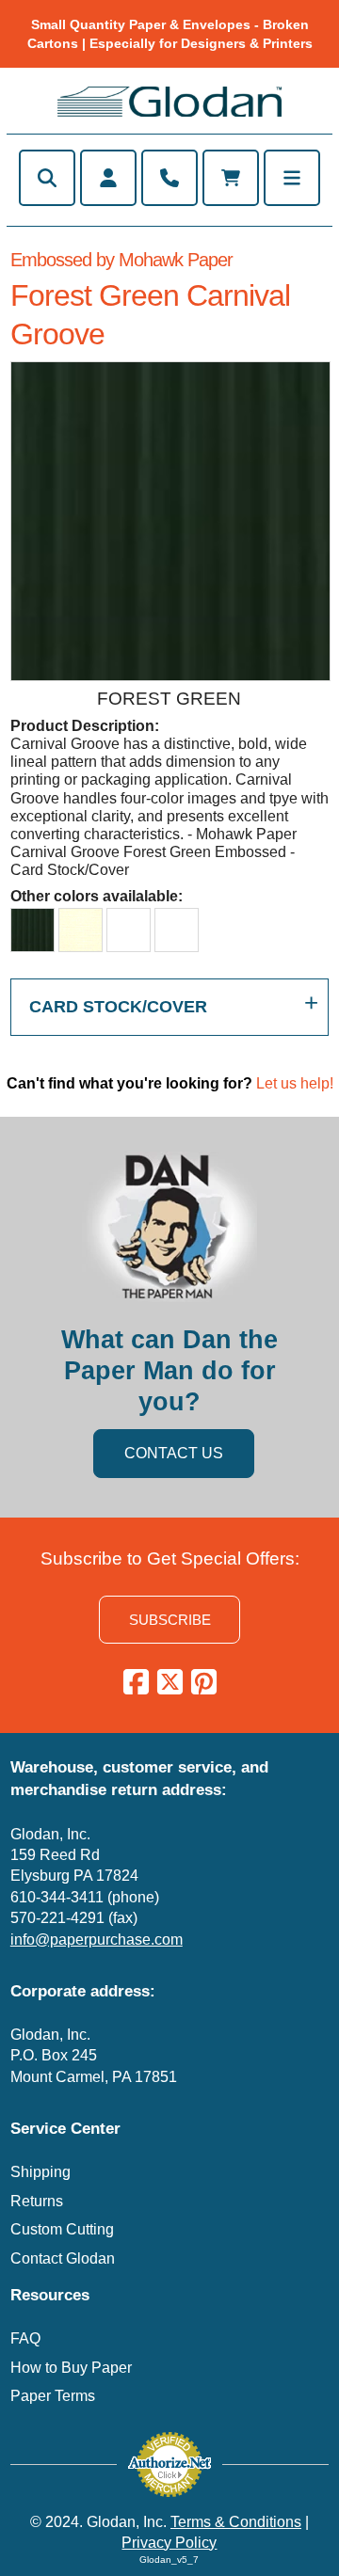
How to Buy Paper (71, 2368)
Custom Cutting (62, 2229)
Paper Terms (53, 2396)
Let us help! (295, 1083)
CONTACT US (174, 1453)
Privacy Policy (169, 2543)
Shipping (40, 2172)
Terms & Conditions (236, 2522)
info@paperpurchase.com (97, 1940)
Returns (37, 2201)
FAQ (25, 2338)
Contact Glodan (63, 2258)
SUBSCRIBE (170, 1620)
